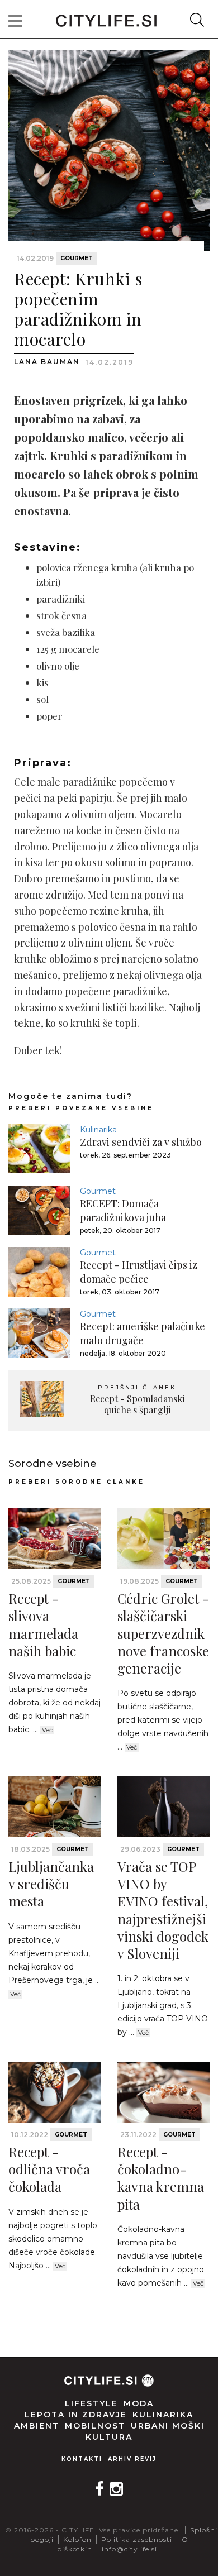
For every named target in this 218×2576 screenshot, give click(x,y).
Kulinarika (98, 1130)
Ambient (37, 2426)
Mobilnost (95, 2426)
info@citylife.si (129, 2549)
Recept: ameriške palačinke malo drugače (143, 1333)
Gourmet (77, 258)
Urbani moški (168, 2426)
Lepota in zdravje (76, 2415)
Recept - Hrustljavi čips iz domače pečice (139, 1272)
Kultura (109, 2437)
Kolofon (77, 2539)
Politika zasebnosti (137, 2539)
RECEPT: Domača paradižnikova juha (123, 1210)
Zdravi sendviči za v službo (141, 1142)
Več (47, 1730)
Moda (139, 2403)
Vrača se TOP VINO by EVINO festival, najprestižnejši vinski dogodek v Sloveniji (163, 1910)
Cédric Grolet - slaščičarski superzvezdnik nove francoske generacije (163, 1633)
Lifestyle (91, 2403)
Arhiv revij (132, 2459)
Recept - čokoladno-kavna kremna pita (161, 2178)
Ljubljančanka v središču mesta (51, 1884)
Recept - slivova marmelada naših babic (43, 1624)
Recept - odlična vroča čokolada (49, 2169)
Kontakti (82, 2459)
